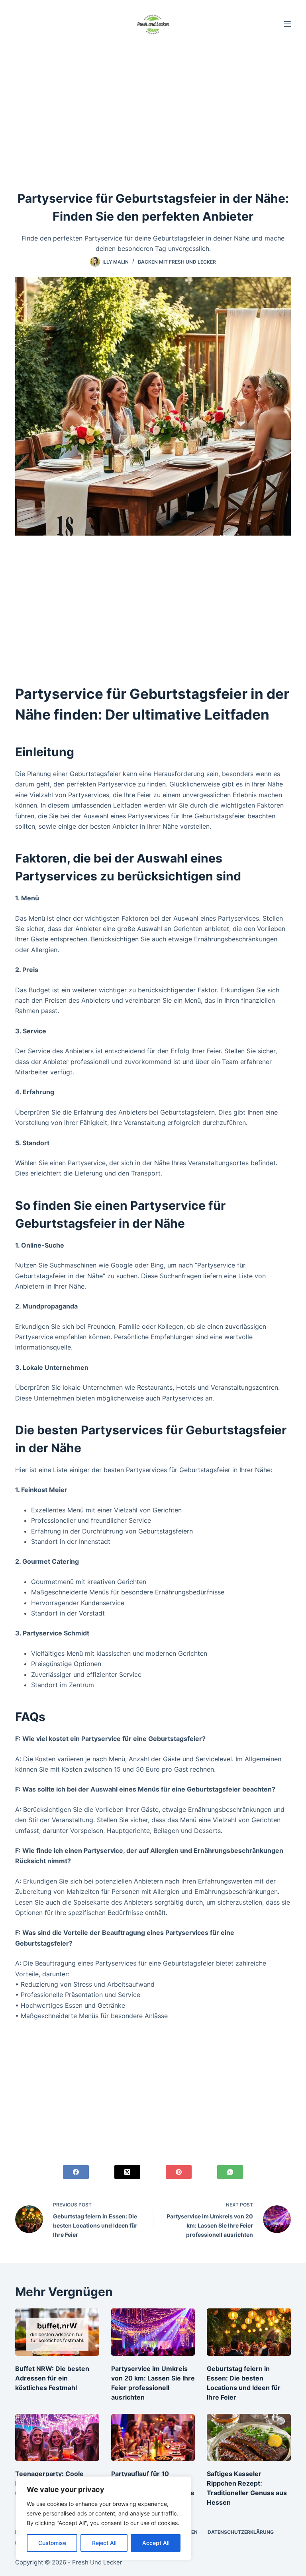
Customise (52, 2543)
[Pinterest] (179, 2172)
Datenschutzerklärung (241, 2532)
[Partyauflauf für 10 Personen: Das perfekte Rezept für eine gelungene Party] (153, 2437)
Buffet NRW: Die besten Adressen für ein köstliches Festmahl (52, 2378)
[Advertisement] (153, 107)
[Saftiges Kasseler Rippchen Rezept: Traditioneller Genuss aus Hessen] (249, 2437)
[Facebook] (76, 2172)
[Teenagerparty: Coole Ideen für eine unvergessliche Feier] (57, 2437)
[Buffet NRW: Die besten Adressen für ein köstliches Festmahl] (57, 2332)
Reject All (104, 2543)
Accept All (156, 2543)
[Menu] (287, 24)
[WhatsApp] (230, 2172)
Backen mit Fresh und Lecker (177, 262)
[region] (104, 2518)
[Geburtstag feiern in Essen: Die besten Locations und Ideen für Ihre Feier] (249, 2332)
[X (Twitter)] (127, 2172)
